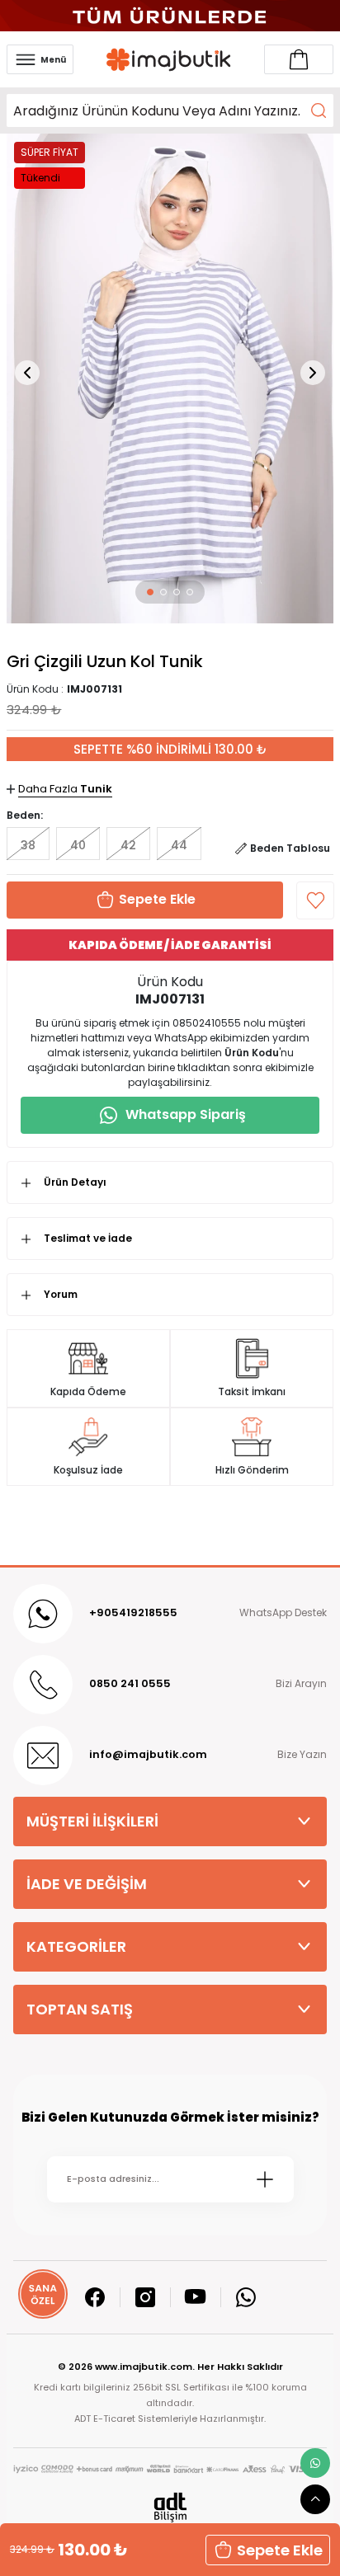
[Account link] (299, 59)
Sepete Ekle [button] (280, 2550)
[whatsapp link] (315, 2463)
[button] (150, 592)
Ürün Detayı (75, 1182)
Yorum (61, 1294)
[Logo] (169, 60)
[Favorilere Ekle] (315, 900)
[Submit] (265, 2179)
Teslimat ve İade (88, 1238)
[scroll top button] (315, 2499)
